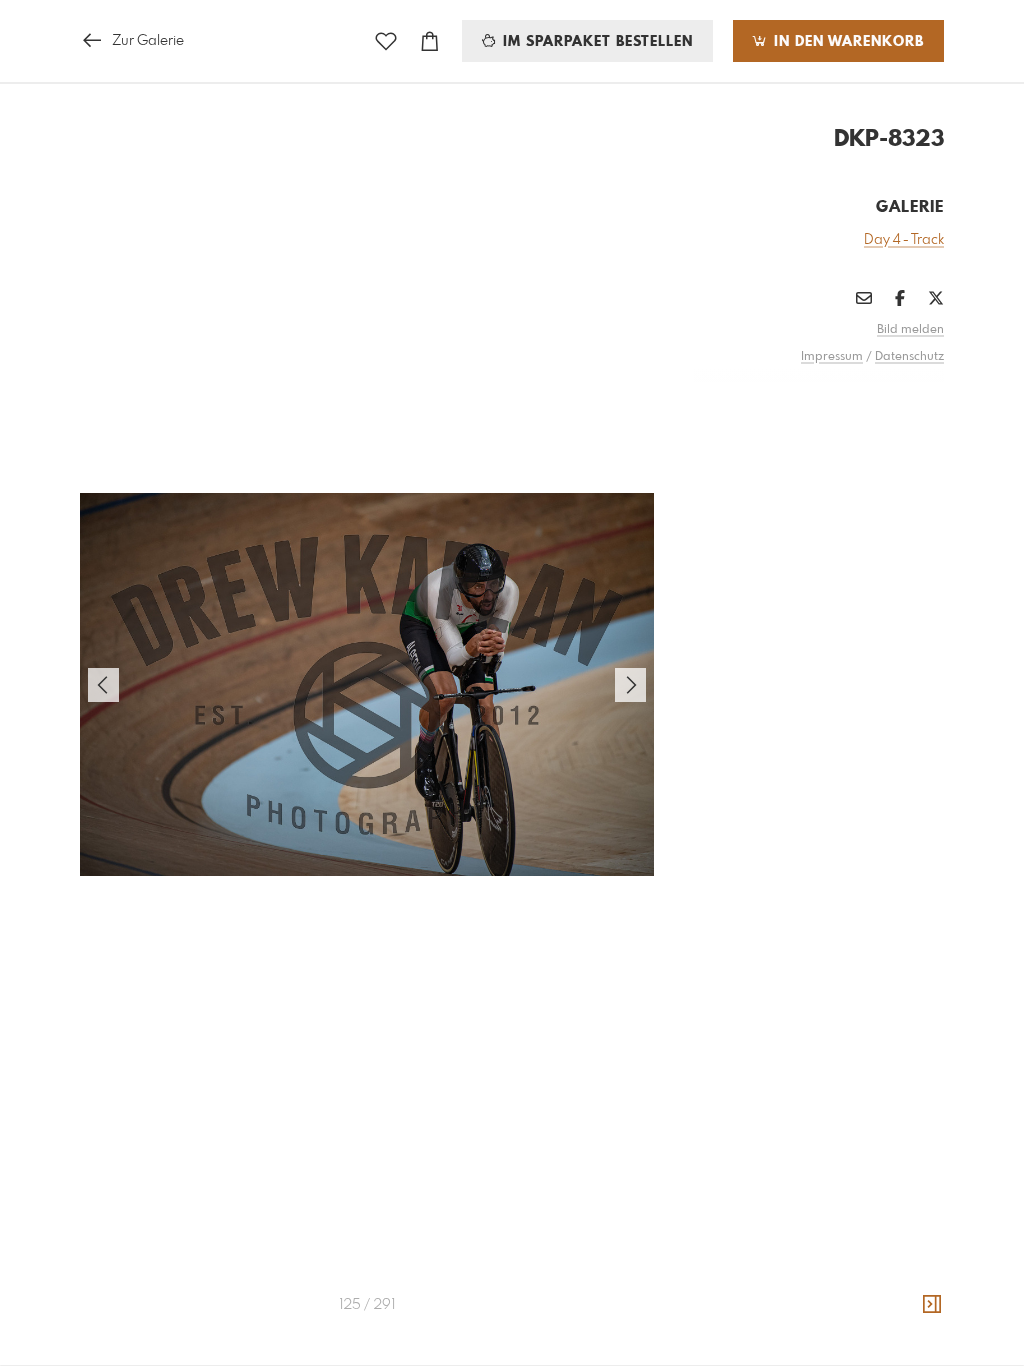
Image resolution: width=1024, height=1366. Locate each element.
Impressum (832, 357)
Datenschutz (909, 357)
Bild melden (910, 330)
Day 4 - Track (904, 240)
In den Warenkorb (846, 42)
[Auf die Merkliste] (386, 41)
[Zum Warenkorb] (430, 41)
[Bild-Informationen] (932, 1305)
